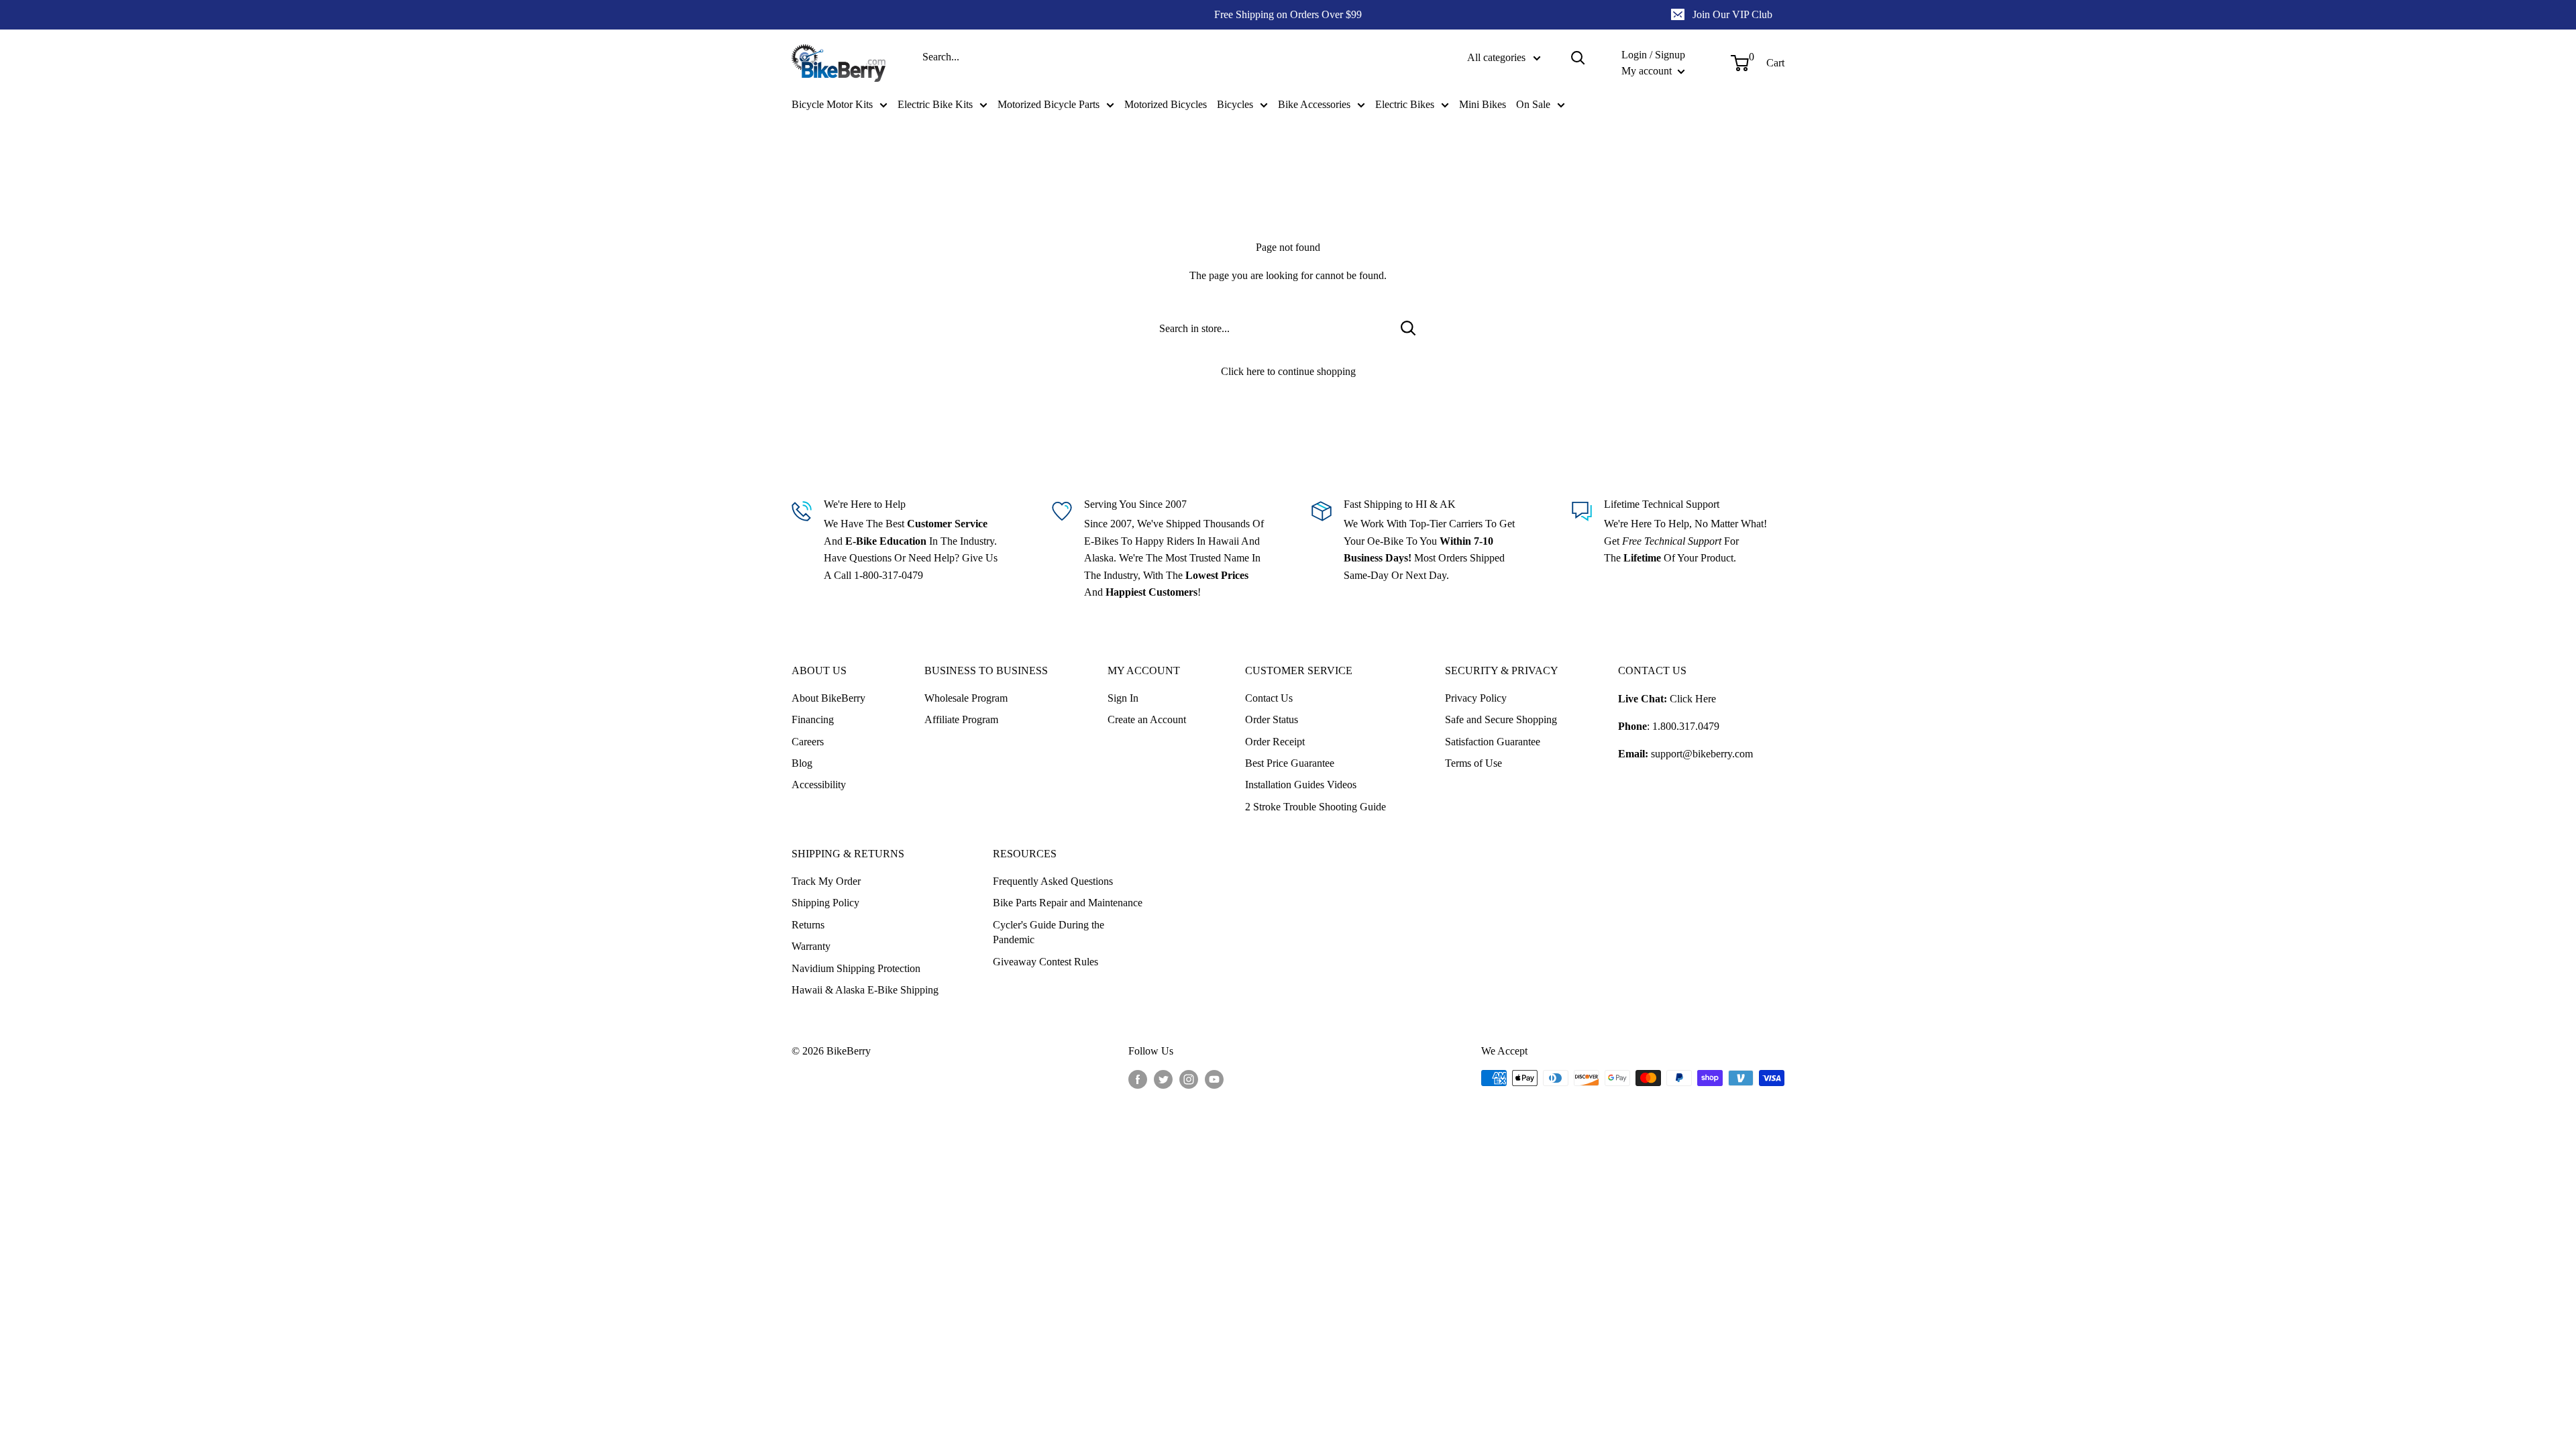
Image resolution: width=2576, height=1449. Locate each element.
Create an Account (1147, 719)
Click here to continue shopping (1288, 371)
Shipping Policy (825, 903)
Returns (808, 925)
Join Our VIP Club (1732, 14)
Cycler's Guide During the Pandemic (1049, 932)
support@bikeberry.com (1702, 754)
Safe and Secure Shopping (1501, 719)
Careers (808, 742)
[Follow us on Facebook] (1138, 1079)
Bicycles (1235, 104)
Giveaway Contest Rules (1045, 962)
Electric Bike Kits (935, 104)
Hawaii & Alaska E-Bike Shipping (865, 990)
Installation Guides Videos (1301, 785)
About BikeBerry (828, 698)
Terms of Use (1473, 763)
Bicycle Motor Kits (832, 104)
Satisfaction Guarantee (1493, 742)
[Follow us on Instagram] (1189, 1079)
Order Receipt (1275, 742)
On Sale (1533, 104)
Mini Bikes (1483, 104)
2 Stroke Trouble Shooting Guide (1316, 807)
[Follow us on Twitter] (1163, 1079)
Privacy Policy (1476, 698)
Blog (802, 763)
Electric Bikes (1405, 104)
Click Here (1693, 699)
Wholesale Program (966, 698)
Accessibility (819, 785)
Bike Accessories (1314, 104)
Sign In (1123, 698)
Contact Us (1269, 698)
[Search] (1578, 58)
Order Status (1272, 719)
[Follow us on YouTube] (1214, 1079)
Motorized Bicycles (1166, 104)
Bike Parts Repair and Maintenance (1068, 903)
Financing (813, 719)
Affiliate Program (961, 719)
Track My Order (826, 881)
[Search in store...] (1408, 328)
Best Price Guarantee (1290, 763)
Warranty (811, 946)
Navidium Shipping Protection (856, 968)
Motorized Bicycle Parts (1049, 104)
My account (1648, 71)
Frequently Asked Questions (1053, 881)
